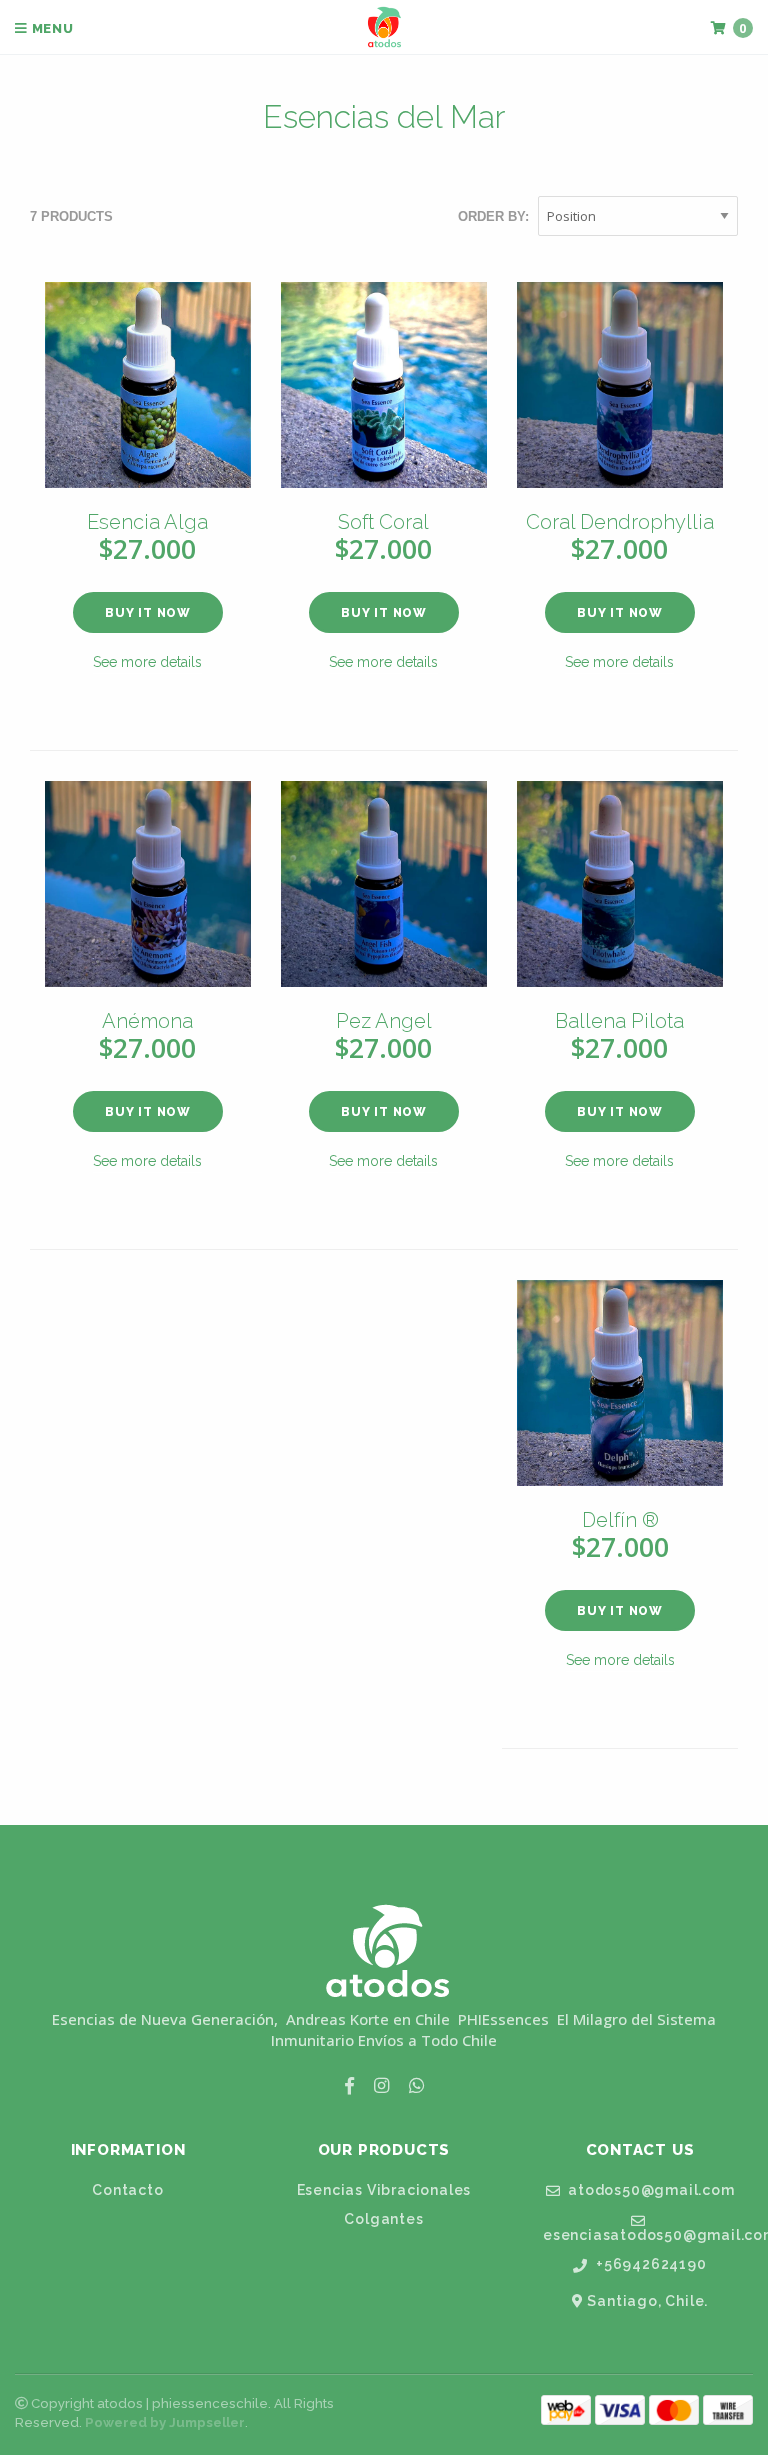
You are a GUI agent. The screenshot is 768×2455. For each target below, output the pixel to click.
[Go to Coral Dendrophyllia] (620, 385)
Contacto (127, 2190)
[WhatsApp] (416, 2085)
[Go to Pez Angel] (384, 884)
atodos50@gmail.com (649, 2190)
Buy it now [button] (148, 613)
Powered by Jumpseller (165, 2422)
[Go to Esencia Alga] (148, 385)
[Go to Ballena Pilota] (620, 884)
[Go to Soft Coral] (384, 385)
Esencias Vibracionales (384, 2190)
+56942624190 (649, 2264)
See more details (147, 662)
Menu (51, 28)
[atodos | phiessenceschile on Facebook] (349, 2085)
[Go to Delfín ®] (620, 1383)
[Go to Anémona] (148, 884)
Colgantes (383, 2219)
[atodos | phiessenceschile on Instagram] (381, 2085)
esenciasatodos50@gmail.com (648, 2234)
